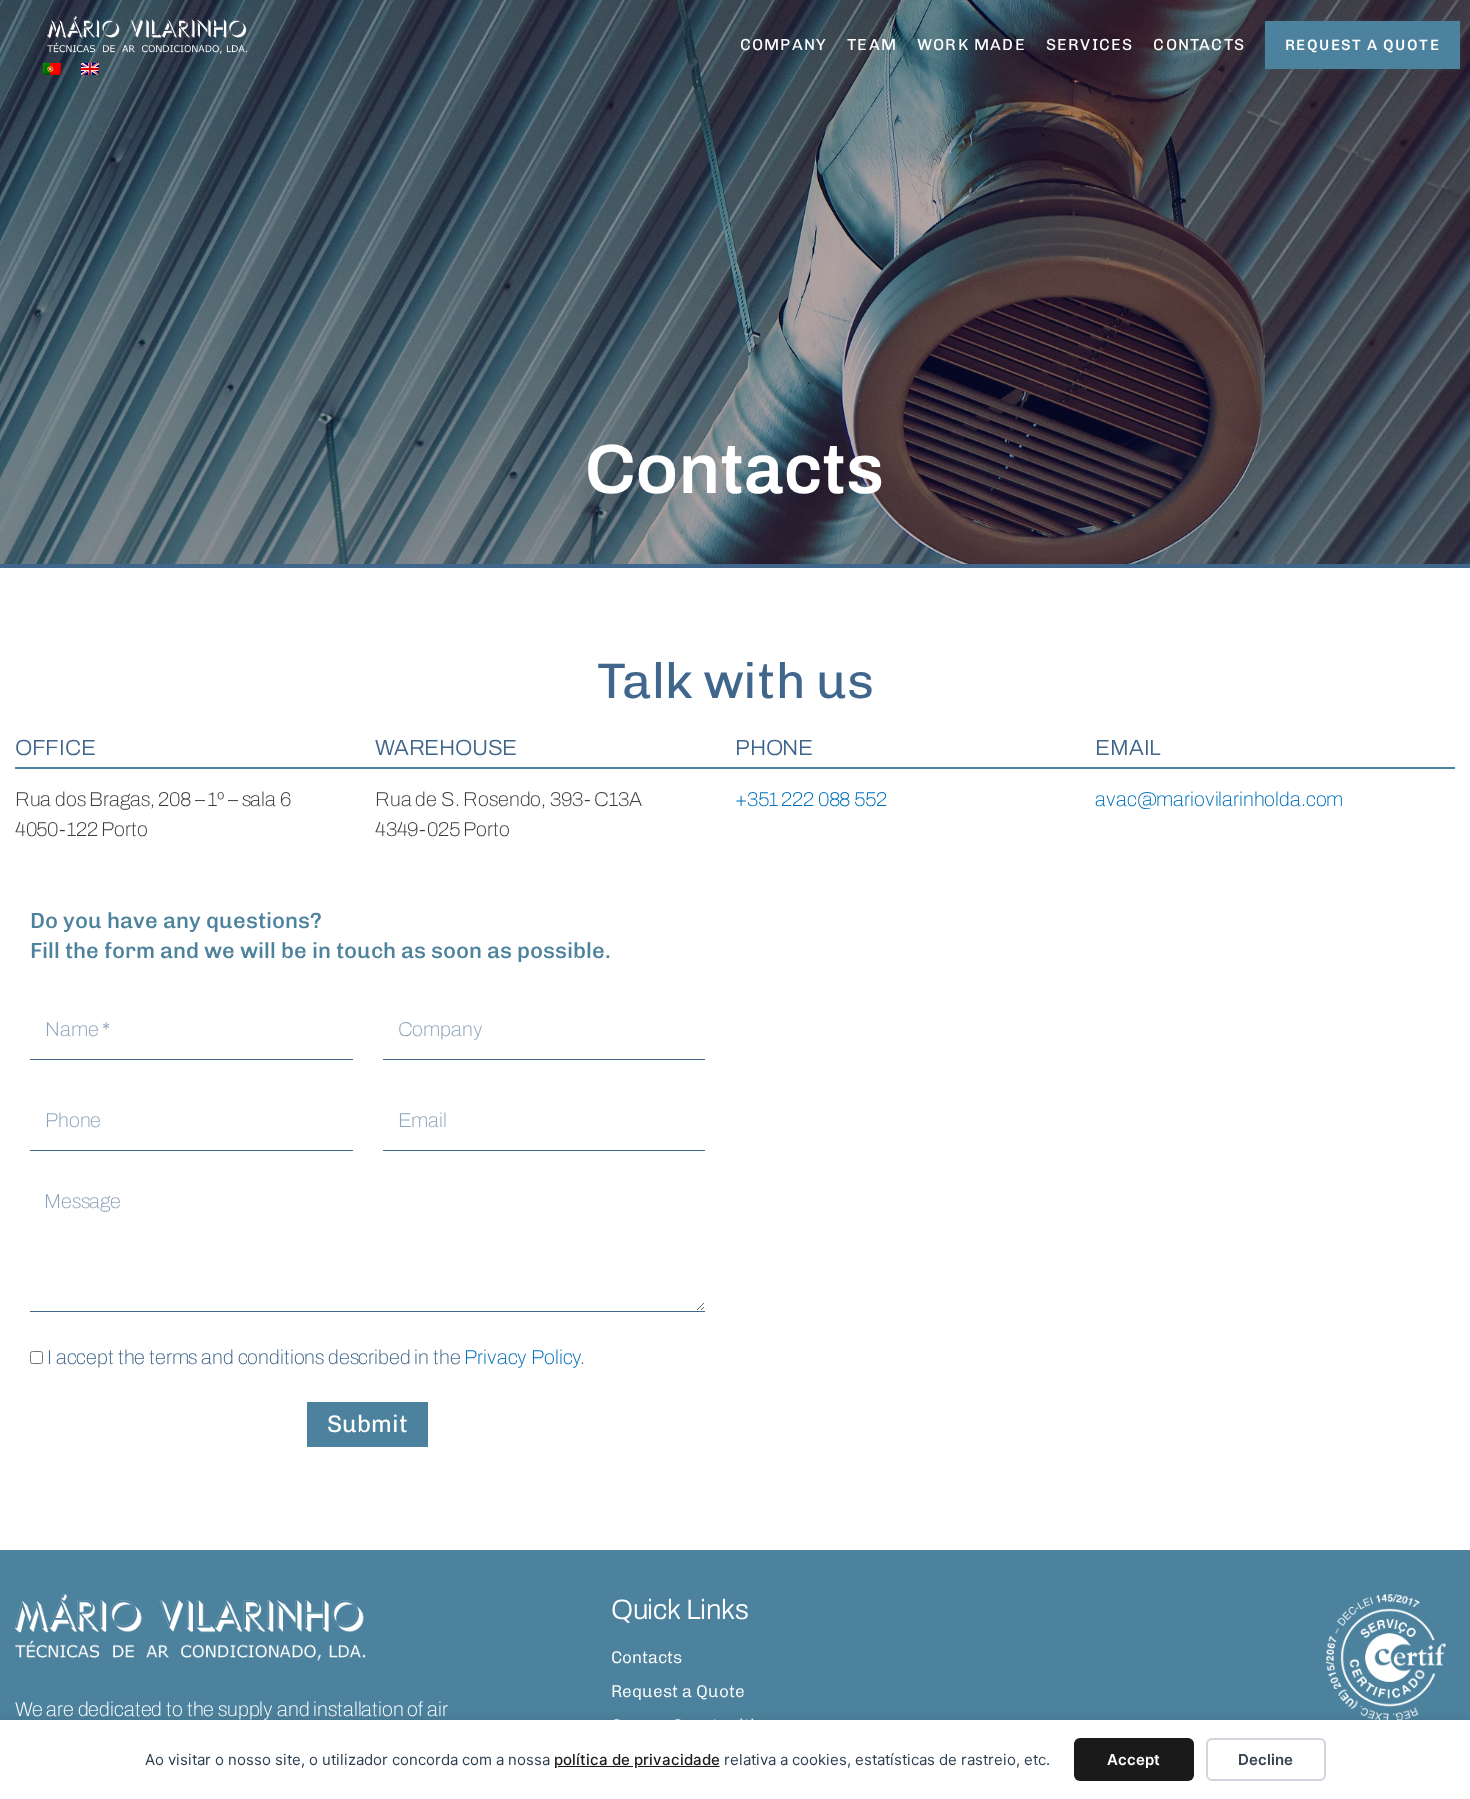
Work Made (971, 44)
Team (872, 44)
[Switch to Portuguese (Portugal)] (52, 68)
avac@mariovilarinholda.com (1219, 799)
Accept (1133, 1759)
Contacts (1199, 44)
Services (1090, 44)
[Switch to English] (90, 68)
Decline (1265, 1759)
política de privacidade (637, 1759)
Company (783, 44)
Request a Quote (678, 1691)
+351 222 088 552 (811, 799)
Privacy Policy (522, 1357)
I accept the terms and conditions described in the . (316, 1357)
